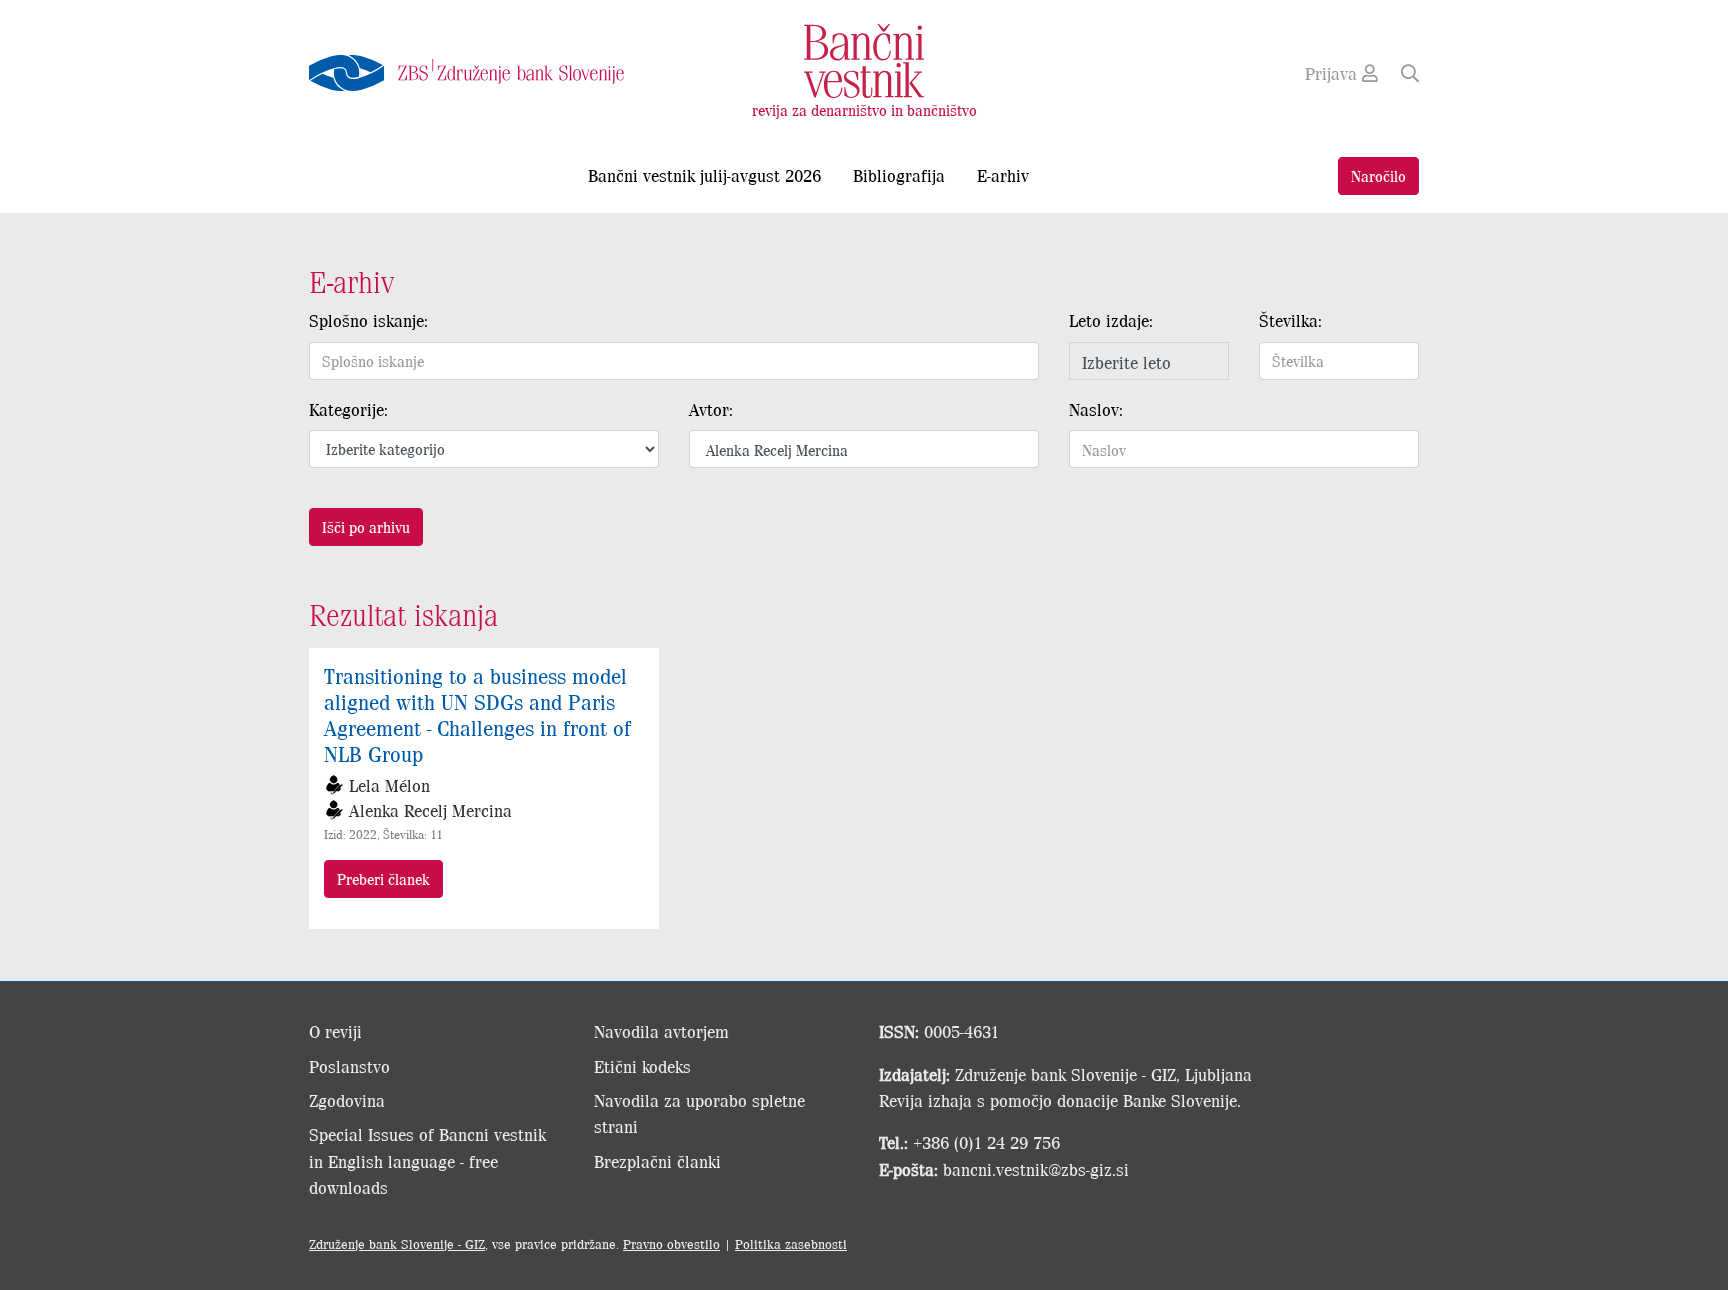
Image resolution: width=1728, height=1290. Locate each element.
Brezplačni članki (657, 1161)
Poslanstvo (349, 1066)
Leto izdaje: (1111, 320)
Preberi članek (383, 878)
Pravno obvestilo (671, 1243)
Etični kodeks (642, 1066)
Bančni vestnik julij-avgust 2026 (704, 175)
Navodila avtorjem (661, 1031)
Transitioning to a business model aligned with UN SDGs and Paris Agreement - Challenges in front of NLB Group (477, 714)
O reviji (335, 1031)
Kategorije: (348, 409)
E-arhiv (1003, 175)
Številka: (1290, 320)
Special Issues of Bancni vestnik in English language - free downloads (427, 1160)
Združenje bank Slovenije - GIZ (397, 1243)
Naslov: (1096, 409)
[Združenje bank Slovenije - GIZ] (484, 73)
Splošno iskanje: (368, 320)
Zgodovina (347, 1100)
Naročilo (1378, 175)
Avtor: (711, 409)
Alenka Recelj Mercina (430, 810)
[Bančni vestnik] (864, 59)
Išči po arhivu (366, 526)
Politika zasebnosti (791, 1243)
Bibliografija (899, 175)
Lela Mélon (389, 785)
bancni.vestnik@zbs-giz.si (1036, 1169)
